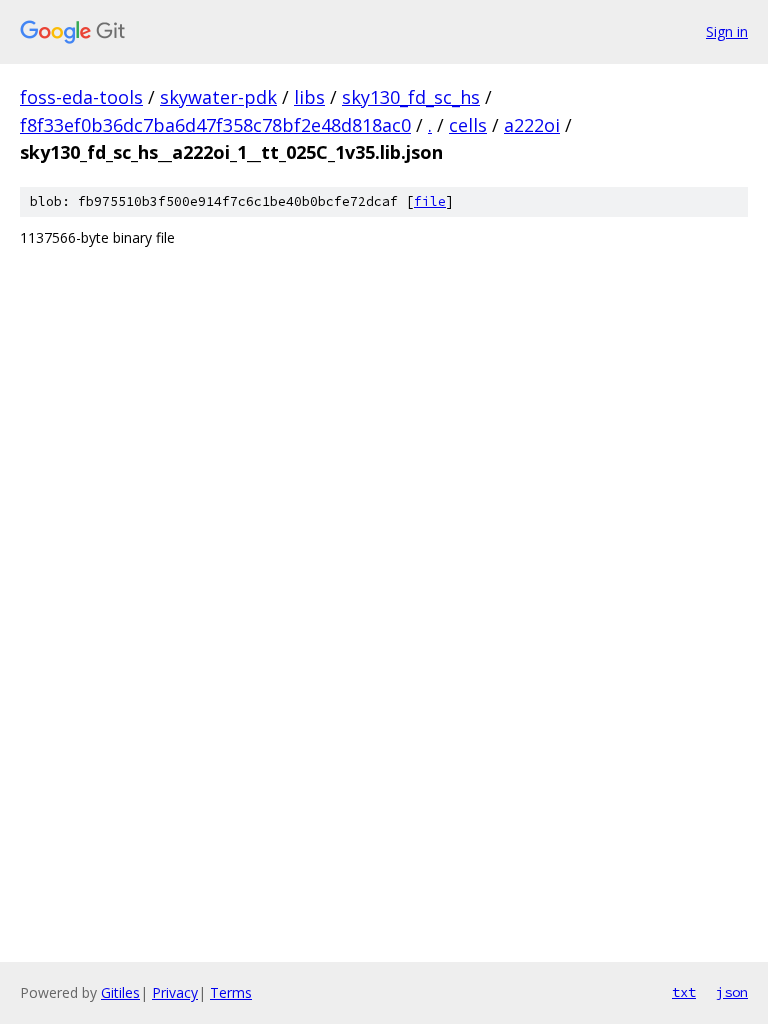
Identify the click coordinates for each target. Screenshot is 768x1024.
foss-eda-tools (81, 97)
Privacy (175, 992)
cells (468, 125)
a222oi (532, 125)
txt (684, 992)
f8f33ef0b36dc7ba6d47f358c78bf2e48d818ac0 (215, 125)
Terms (231, 992)
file (430, 201)
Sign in (727, 31)
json (732, 992)
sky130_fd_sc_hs (411, 97)
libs (309, 97)
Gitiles (120, 992)
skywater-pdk (218, 97)
